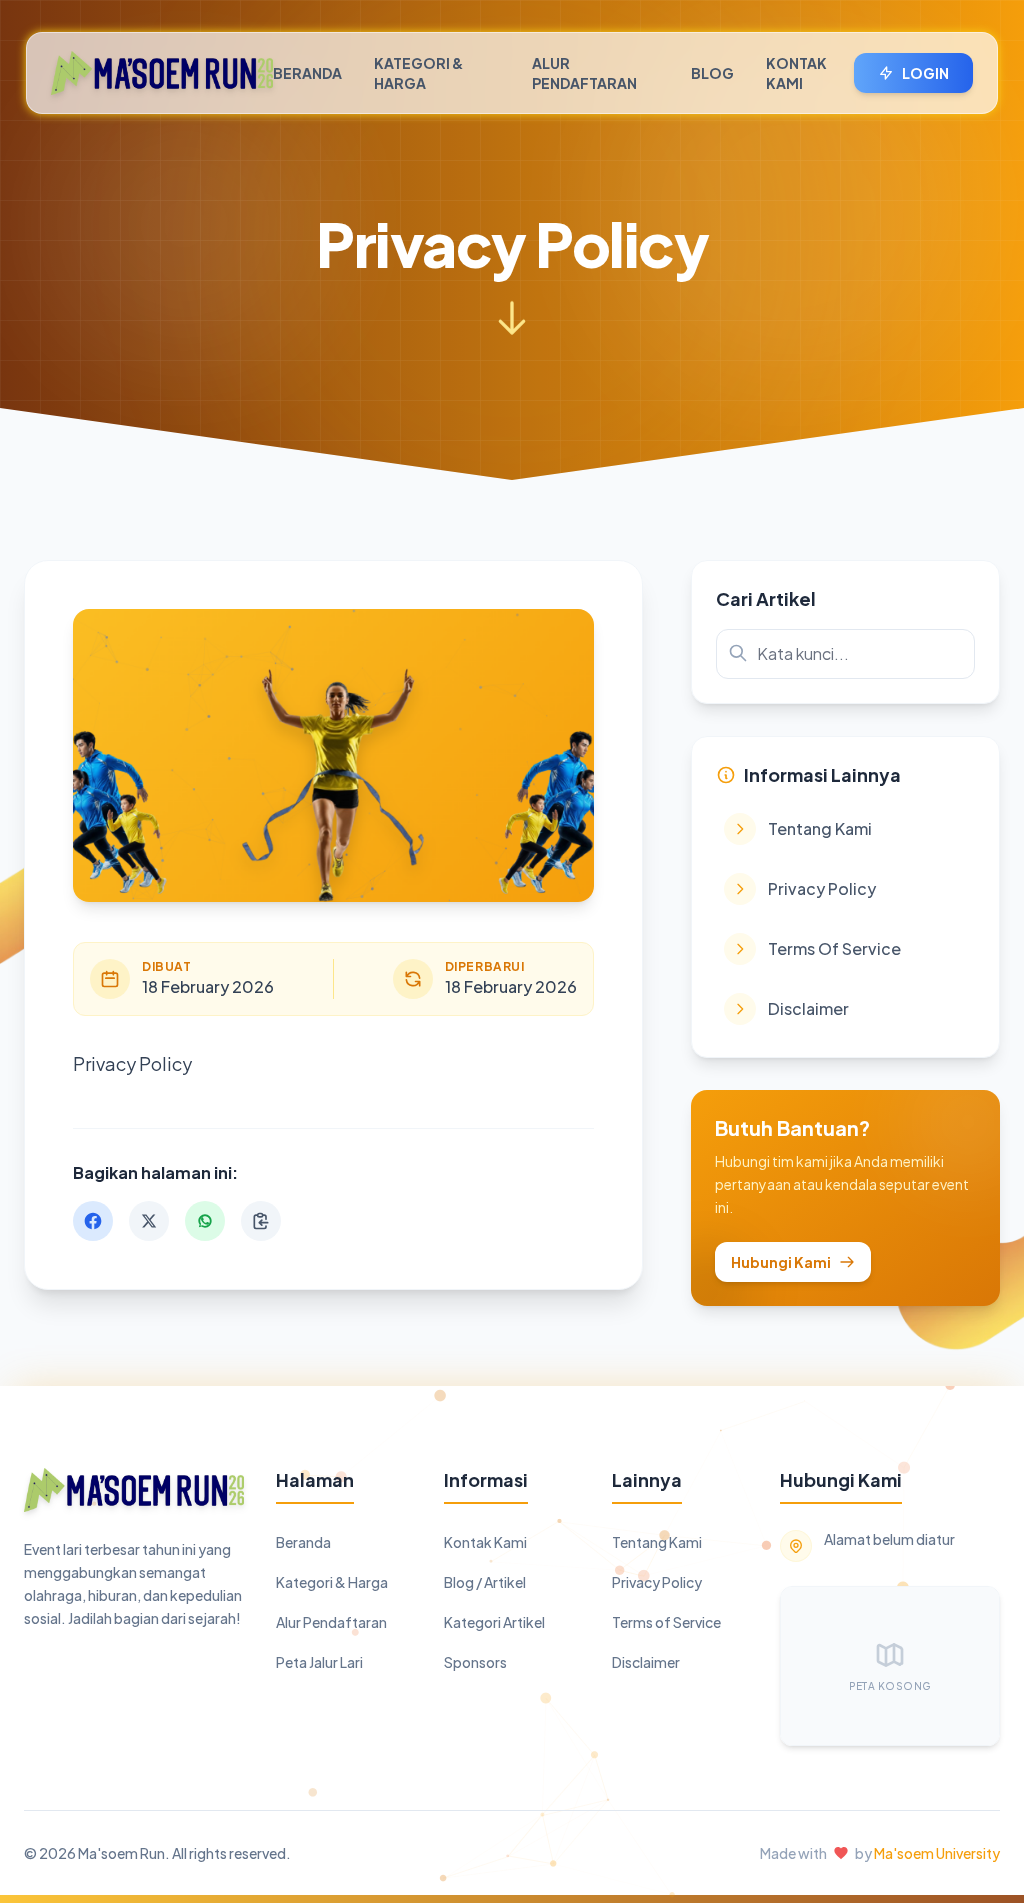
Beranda (307, 73)
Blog (712, 73)
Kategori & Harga (418, 73)
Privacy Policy (657, 1582)
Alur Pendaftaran (584, 73)
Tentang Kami (657, 1542)
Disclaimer (646, 1662)
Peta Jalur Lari (319, 1662)
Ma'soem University (937, 1853)
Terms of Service (666, 1622)
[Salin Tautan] (261, 1221)
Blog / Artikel (485, 1582)
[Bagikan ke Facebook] (93, 1221)
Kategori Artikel (494, 1622)
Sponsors (475, 1662)
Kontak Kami (796, 73)
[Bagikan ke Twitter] (149, 1221)
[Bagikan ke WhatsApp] (205, 1221)
